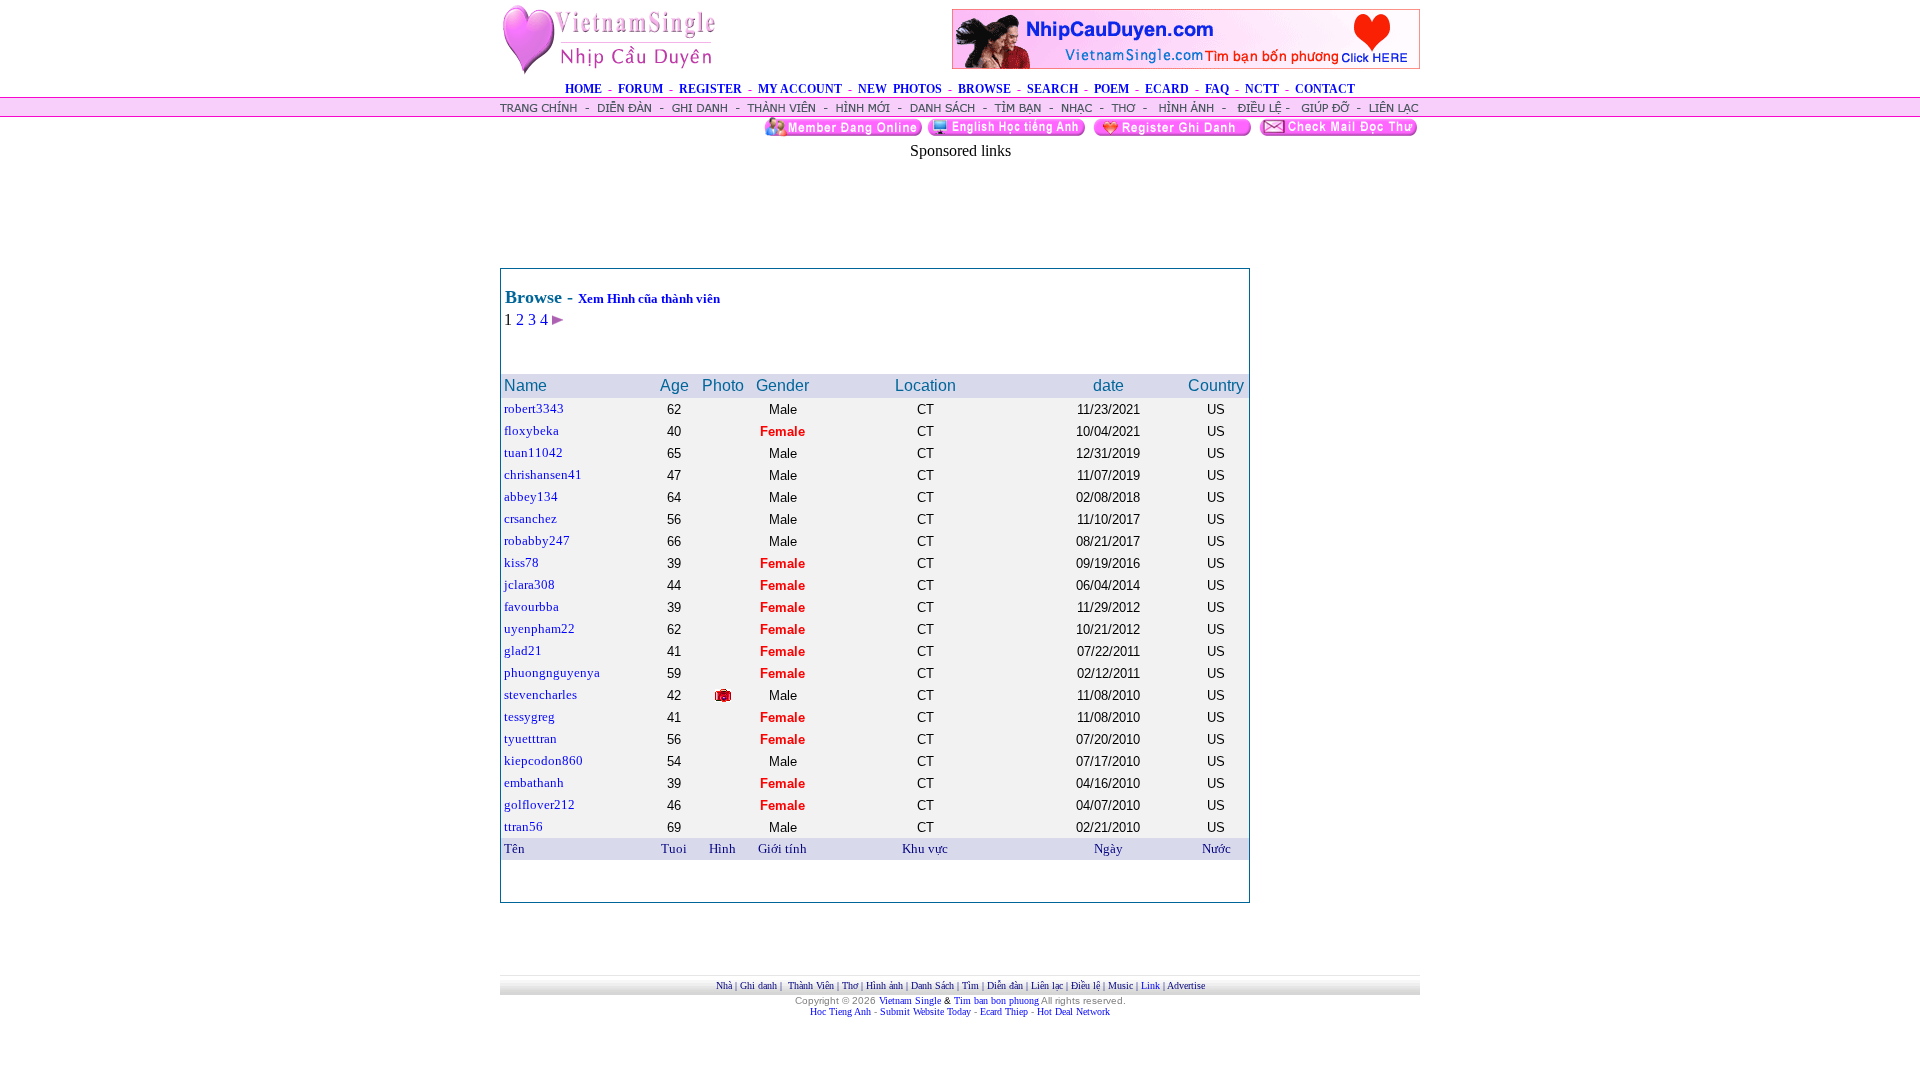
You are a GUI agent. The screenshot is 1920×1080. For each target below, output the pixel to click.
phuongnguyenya (552, 672)
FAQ (1217, 89)
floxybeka (531, 430)
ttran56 (523, 826)
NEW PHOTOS (900, 89)
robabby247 (537, 540)
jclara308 (529, 584)
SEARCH (1052, 89)
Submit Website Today (925, 1011)
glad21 (523, 650)
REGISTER (710, 89)
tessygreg (529, 716)
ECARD (1167, 89)
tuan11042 (533, 452)
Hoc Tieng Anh (840, 1011)
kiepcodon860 (543, 760)
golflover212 (539, 804)
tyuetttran (530, 738)
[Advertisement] (960, 205)
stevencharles (540, 694)
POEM (1111, 89)
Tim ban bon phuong (996, 1000)
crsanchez (530, 518)
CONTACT (1325, 89)
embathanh (534, 782)
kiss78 (521, 562)
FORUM (640, 89)
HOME (583, 89)
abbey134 (531, 496)
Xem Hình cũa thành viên (649, 298)
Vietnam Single (910, 1000)
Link (1150, 985)
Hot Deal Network (1073, 1011)
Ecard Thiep (1004, 1011)
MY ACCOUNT (800, 89)
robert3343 (534, 408)
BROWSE (984, 89)
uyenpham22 (539, 628)
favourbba (531, 606)
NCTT (1262, 89)
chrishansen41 (543, 474)
